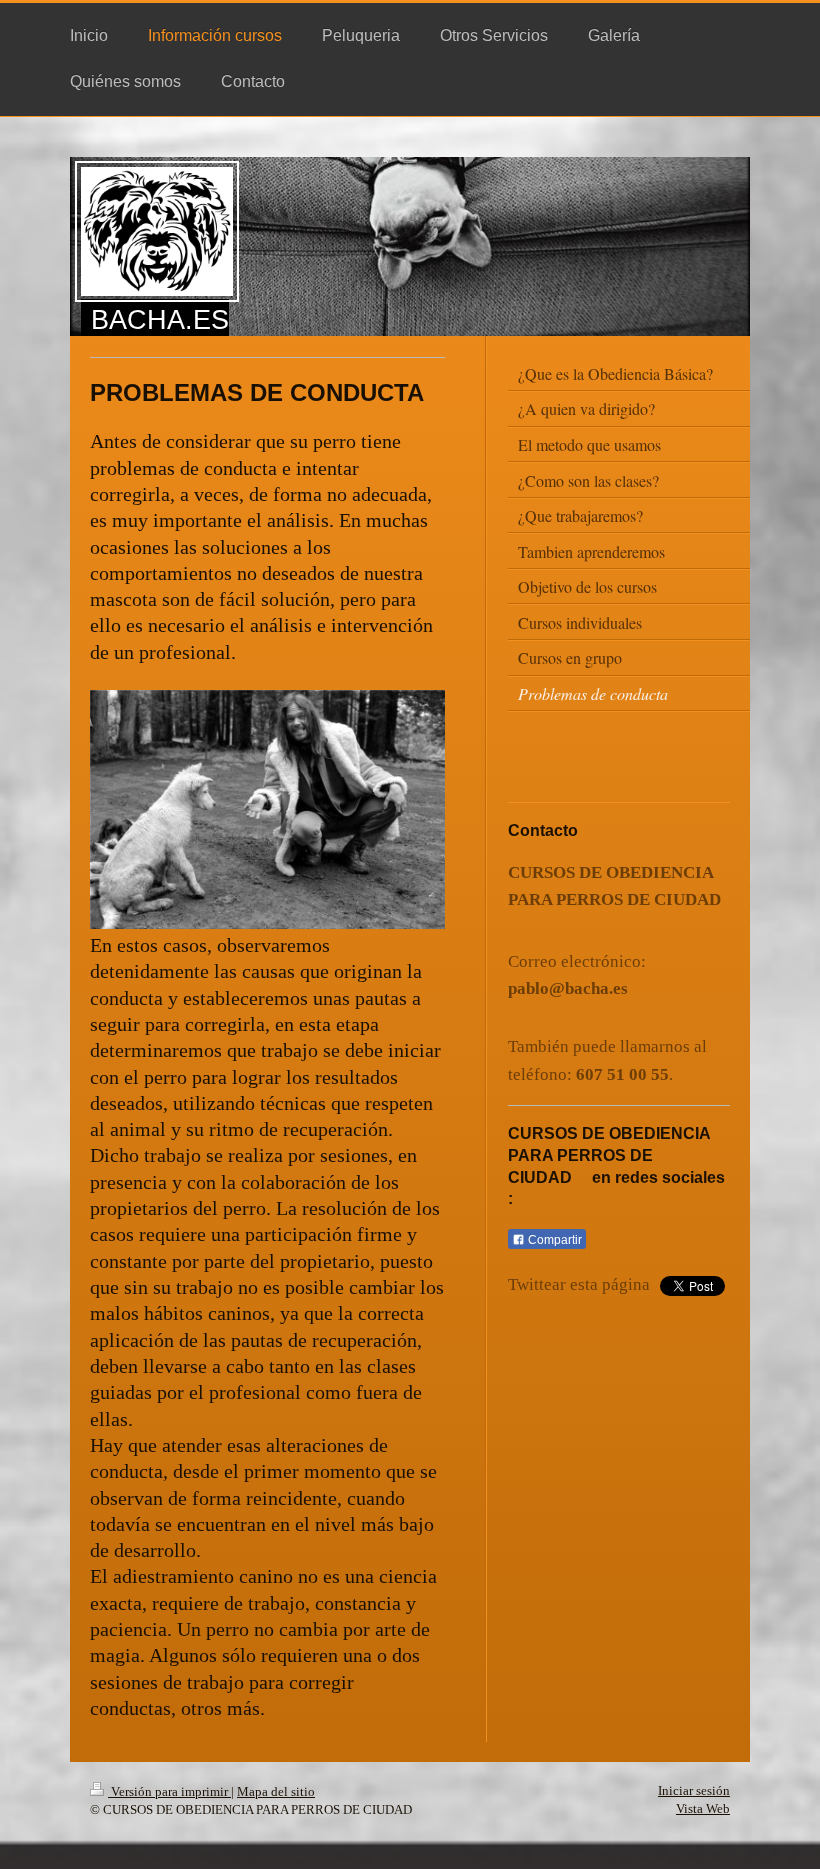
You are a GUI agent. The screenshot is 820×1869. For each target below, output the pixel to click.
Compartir (553, 1240)
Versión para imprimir (169, 1791)
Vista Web (703, 1808)
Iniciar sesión (694, 1790)
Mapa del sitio (276, 1791)
